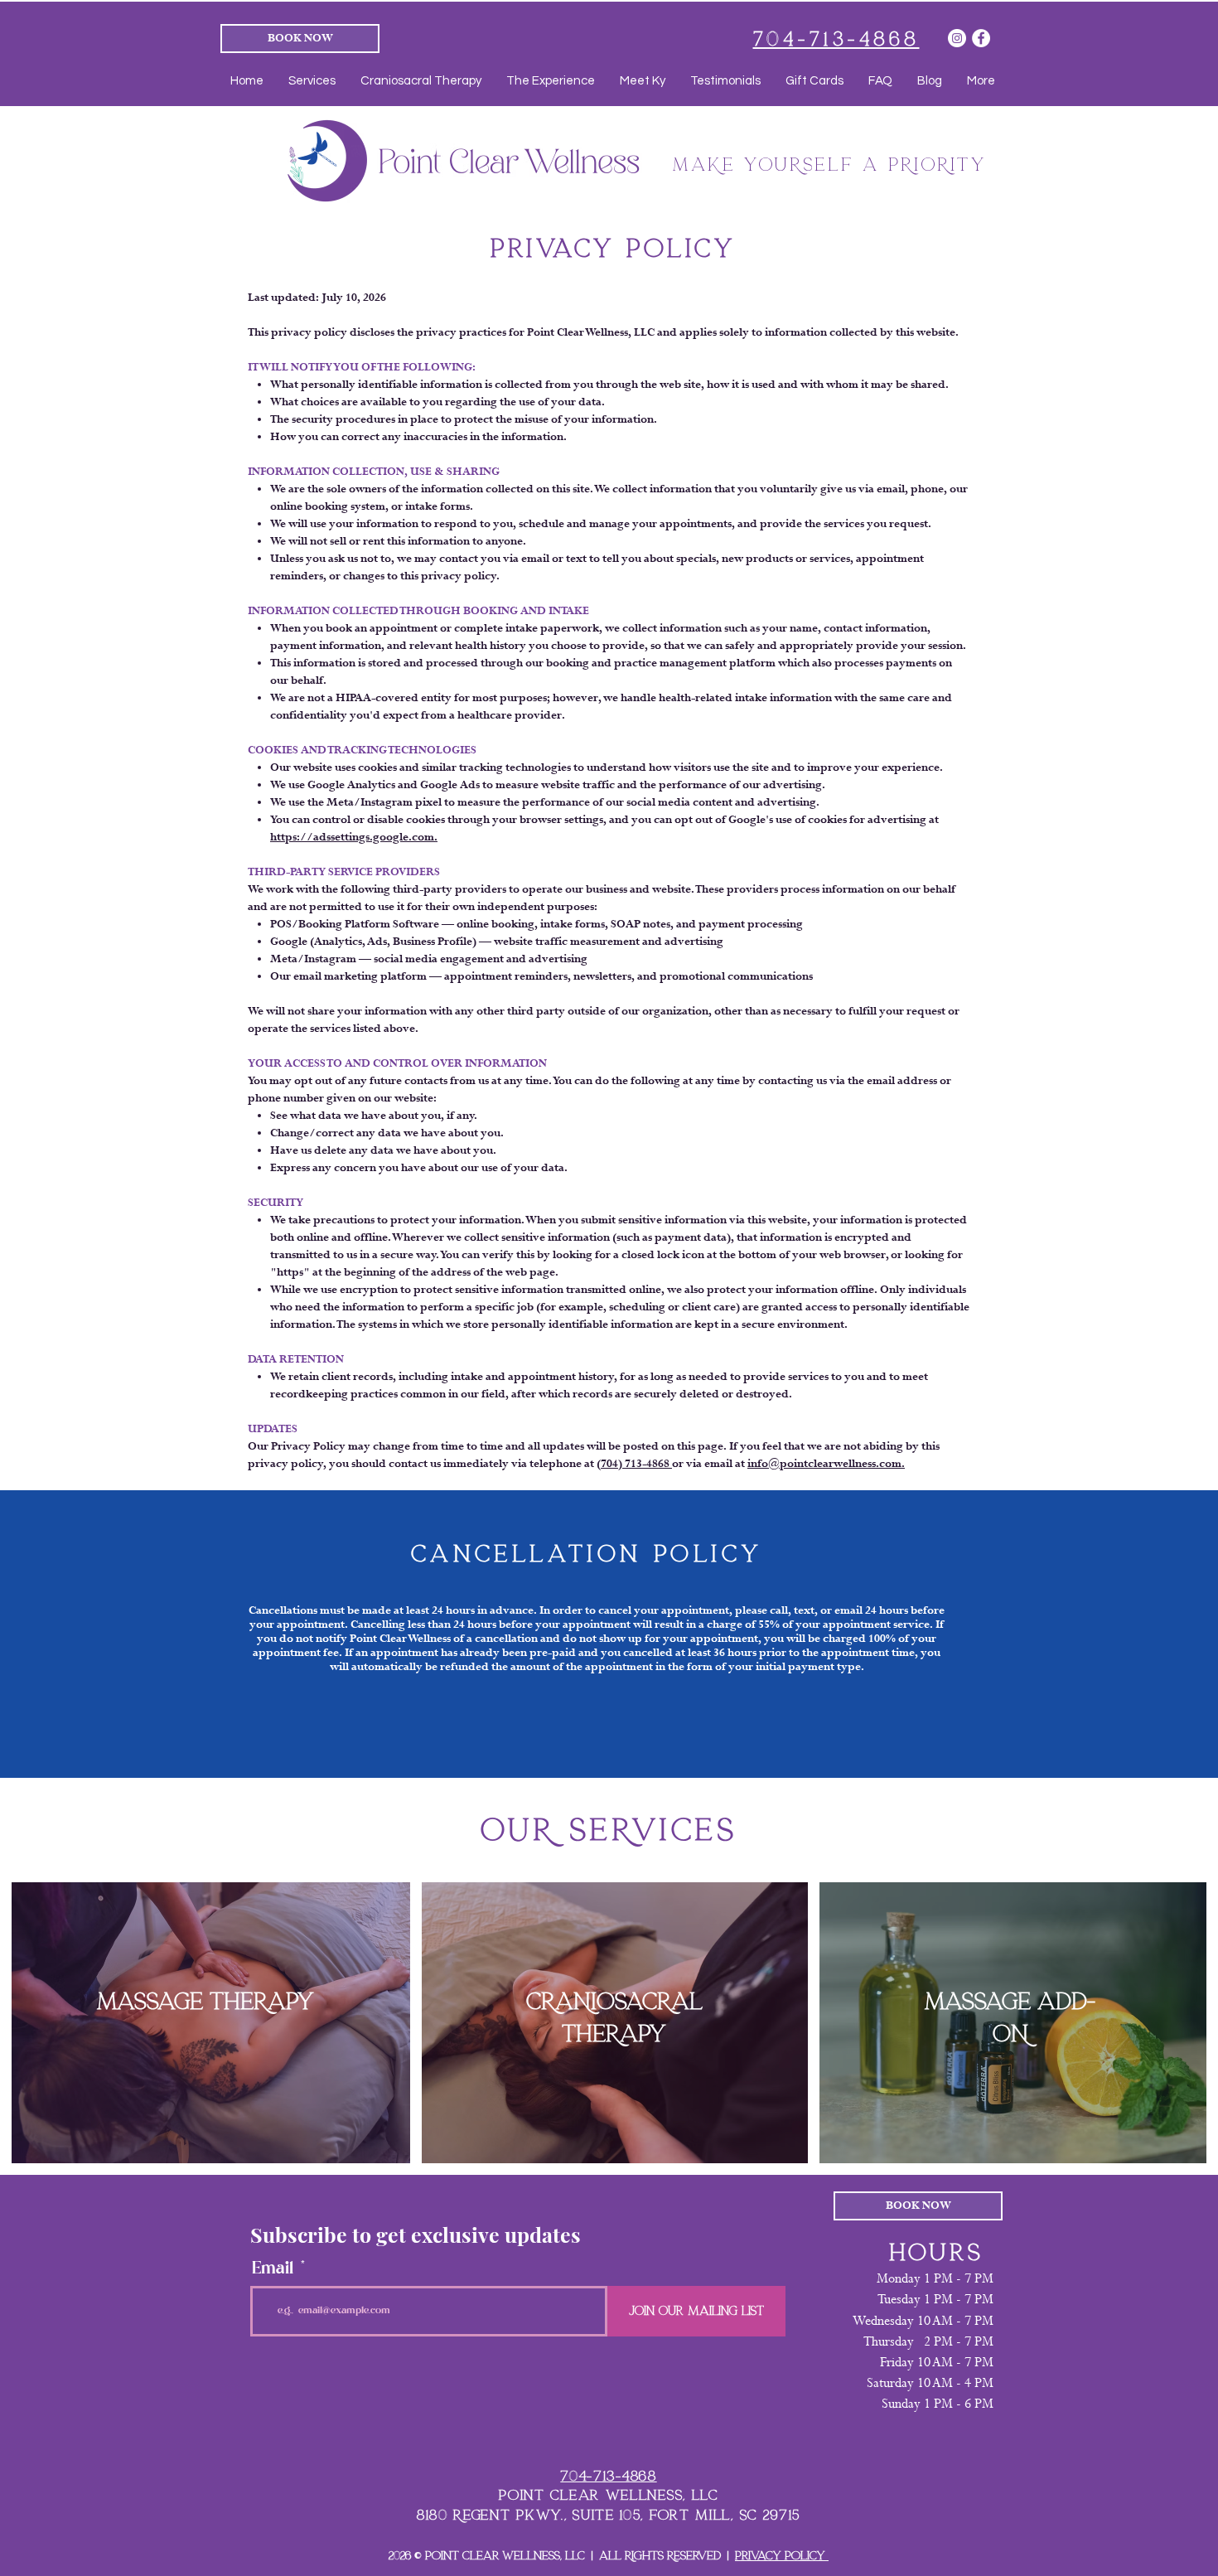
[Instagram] (957, 38)
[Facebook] (981, 38)
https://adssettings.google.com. (354, 838)
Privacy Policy (782, 2556)
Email (273, 2269)
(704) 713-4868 (634, 1464)
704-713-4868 (608, 2476)
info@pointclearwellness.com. (826, 1464)
